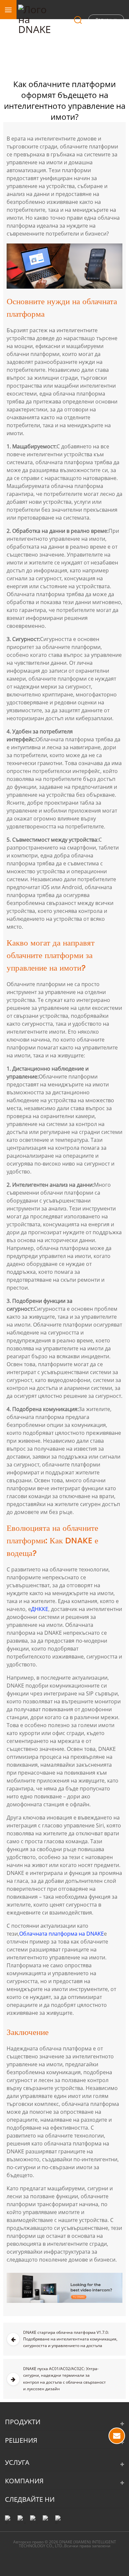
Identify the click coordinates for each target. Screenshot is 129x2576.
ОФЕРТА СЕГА (117, 2436)
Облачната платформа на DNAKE (62, 1934)
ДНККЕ (40, 1609)
